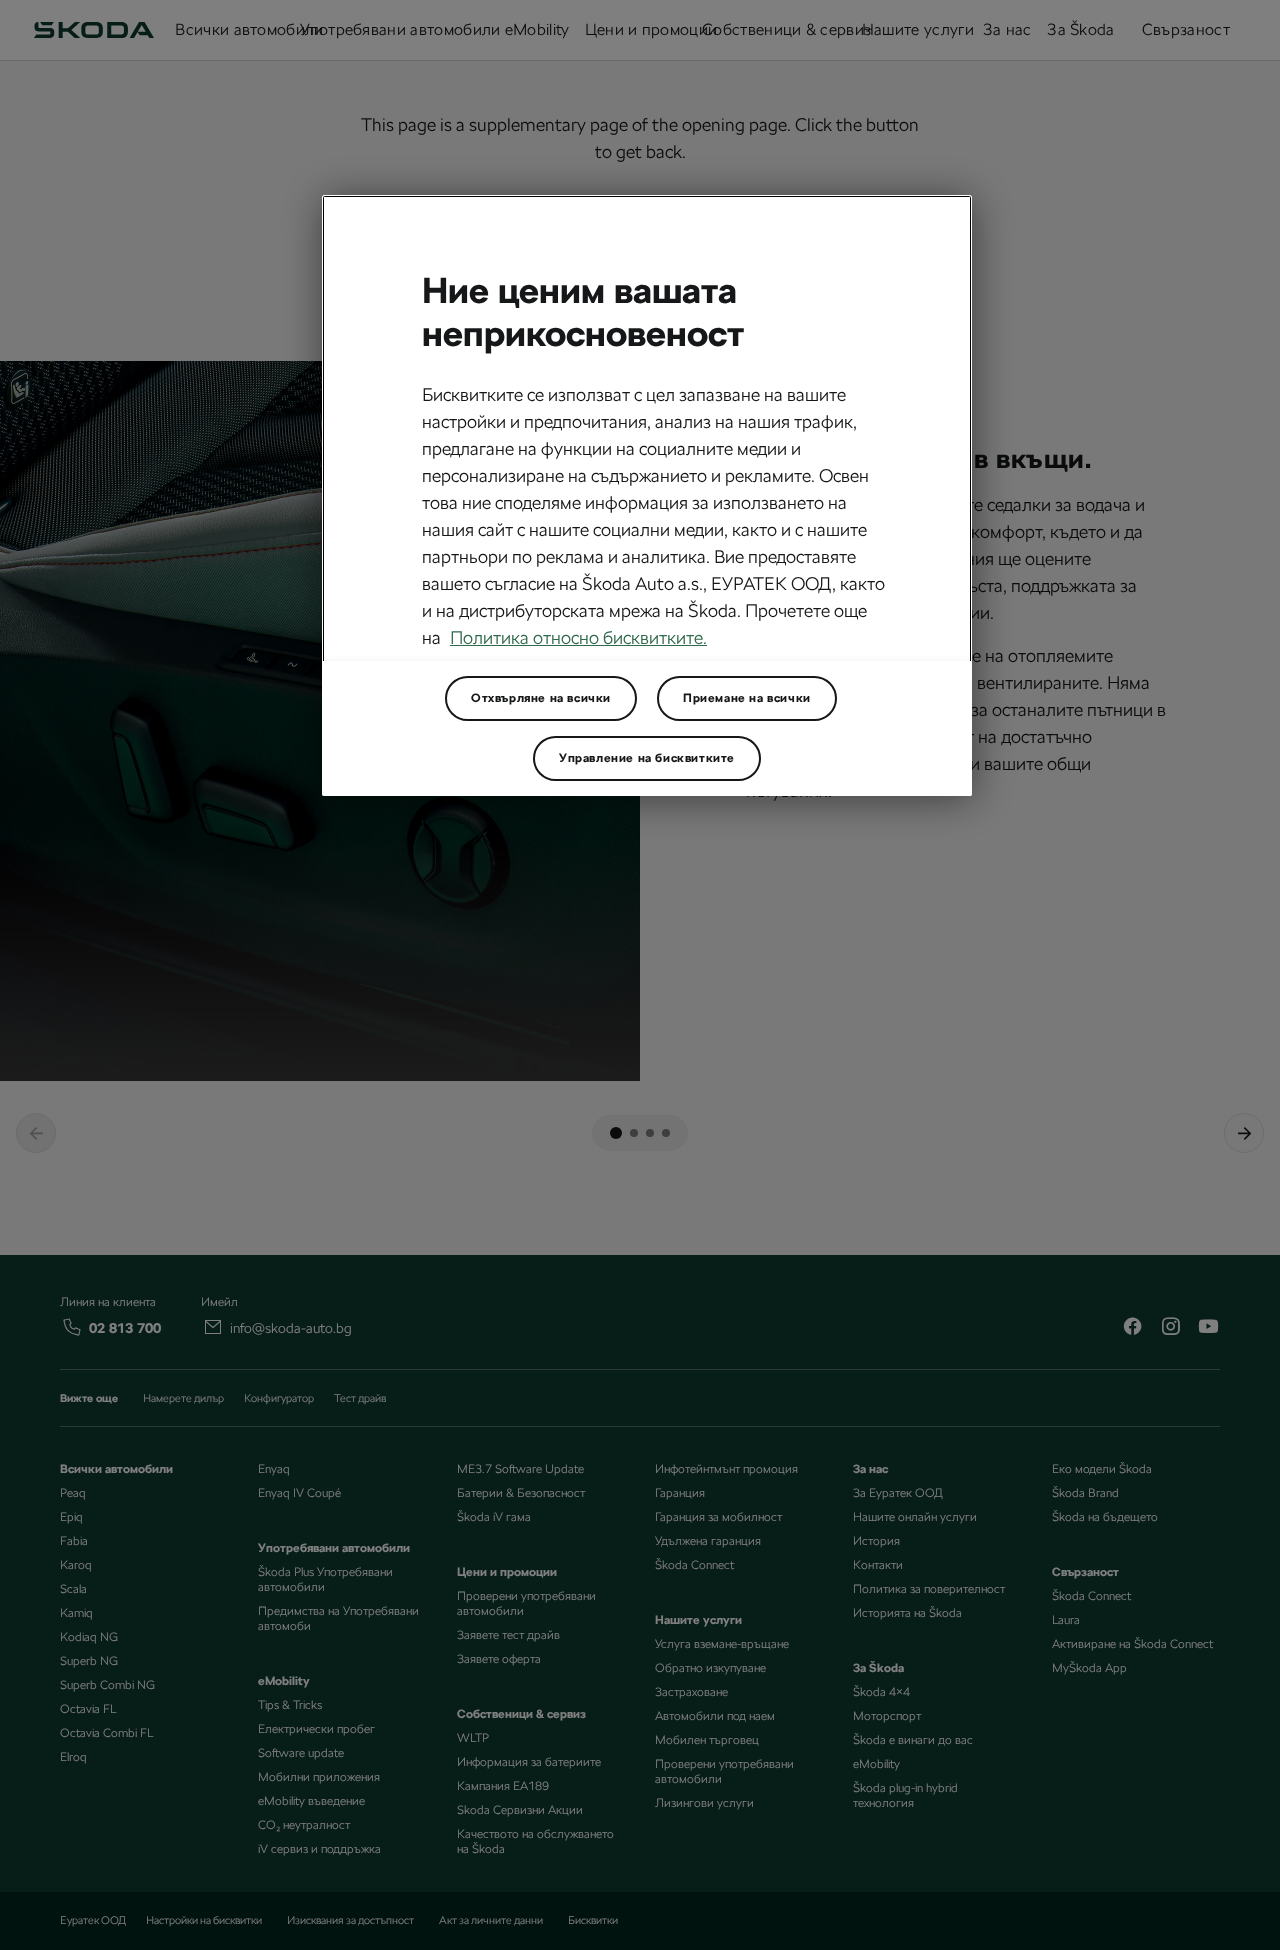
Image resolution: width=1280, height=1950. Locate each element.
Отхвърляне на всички (541, 698)
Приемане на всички (747, 698)
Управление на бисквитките (647, 758)
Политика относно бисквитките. (578, 637)
